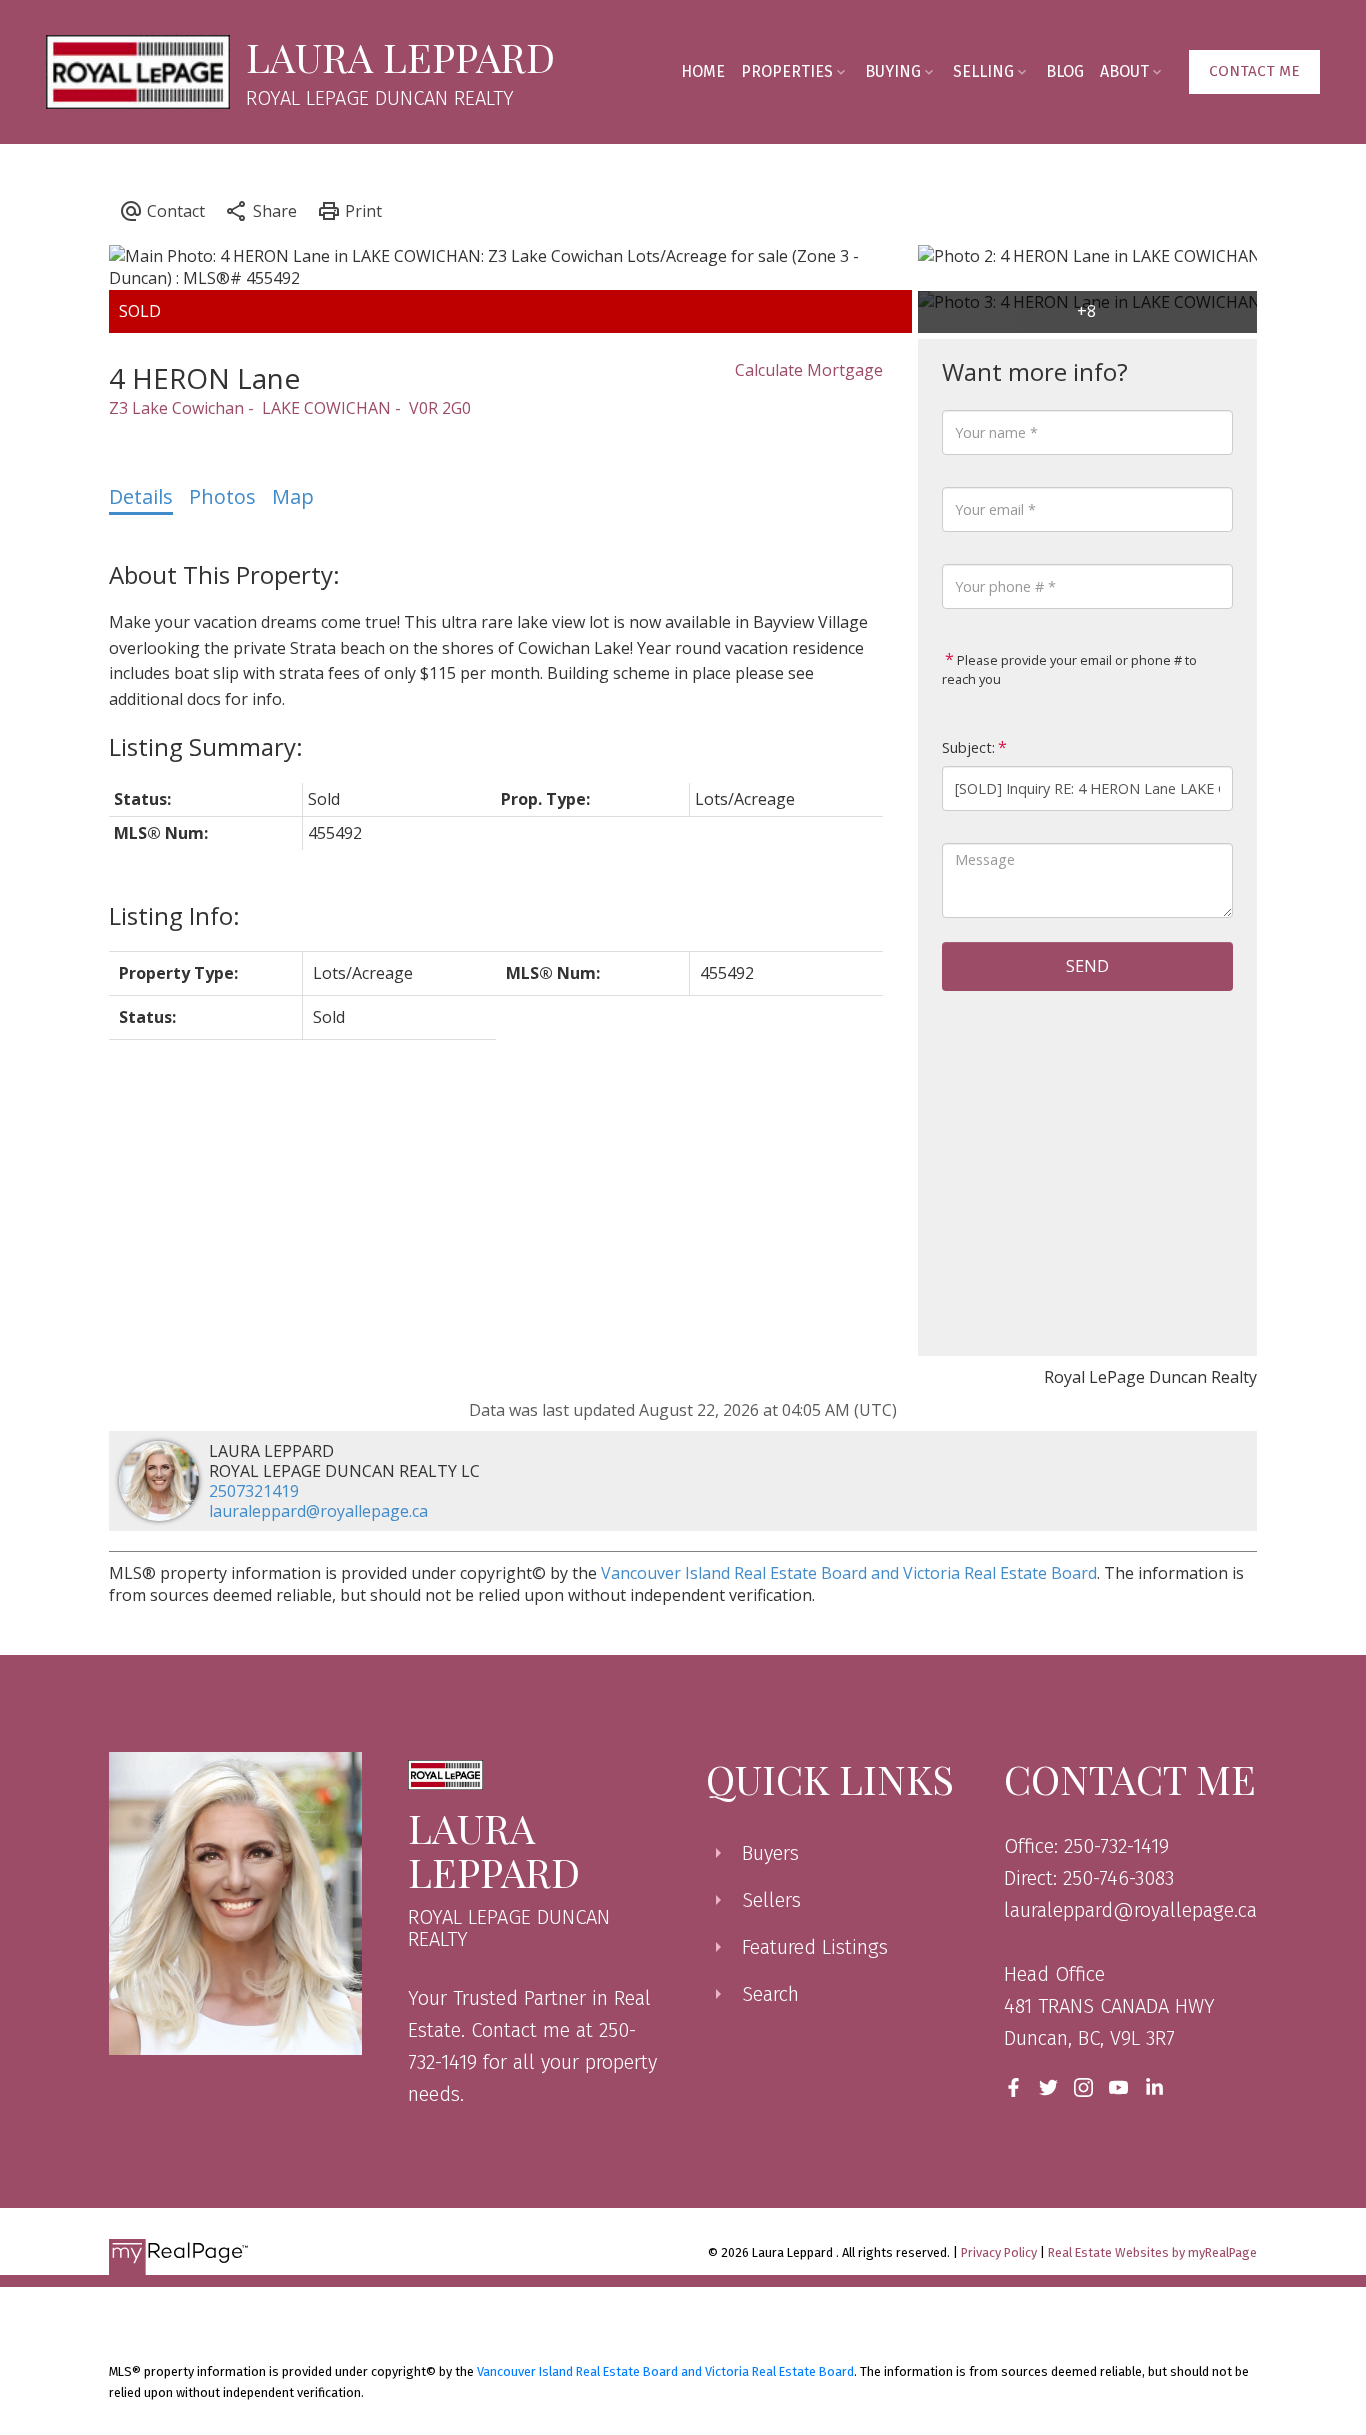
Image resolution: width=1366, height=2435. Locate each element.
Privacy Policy (999, 2252)
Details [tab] (141, 496)
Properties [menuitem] (787, 71)
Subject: (968, 747)
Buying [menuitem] (893, 71)
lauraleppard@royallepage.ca (318, 1511)
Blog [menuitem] (1065, 71)
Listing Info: (174, 915)
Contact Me (1254, 71)
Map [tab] (293, 496)
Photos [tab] (222, 496)
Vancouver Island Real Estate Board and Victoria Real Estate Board (849, 1573)
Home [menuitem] (703, 71)
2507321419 (254, 1491)
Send (1087, 966)
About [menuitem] (1124, 71)
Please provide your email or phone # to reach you (1069, 670)
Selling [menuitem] (983, 71)
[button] (1254, 72)
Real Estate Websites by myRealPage (1152, 2252)
